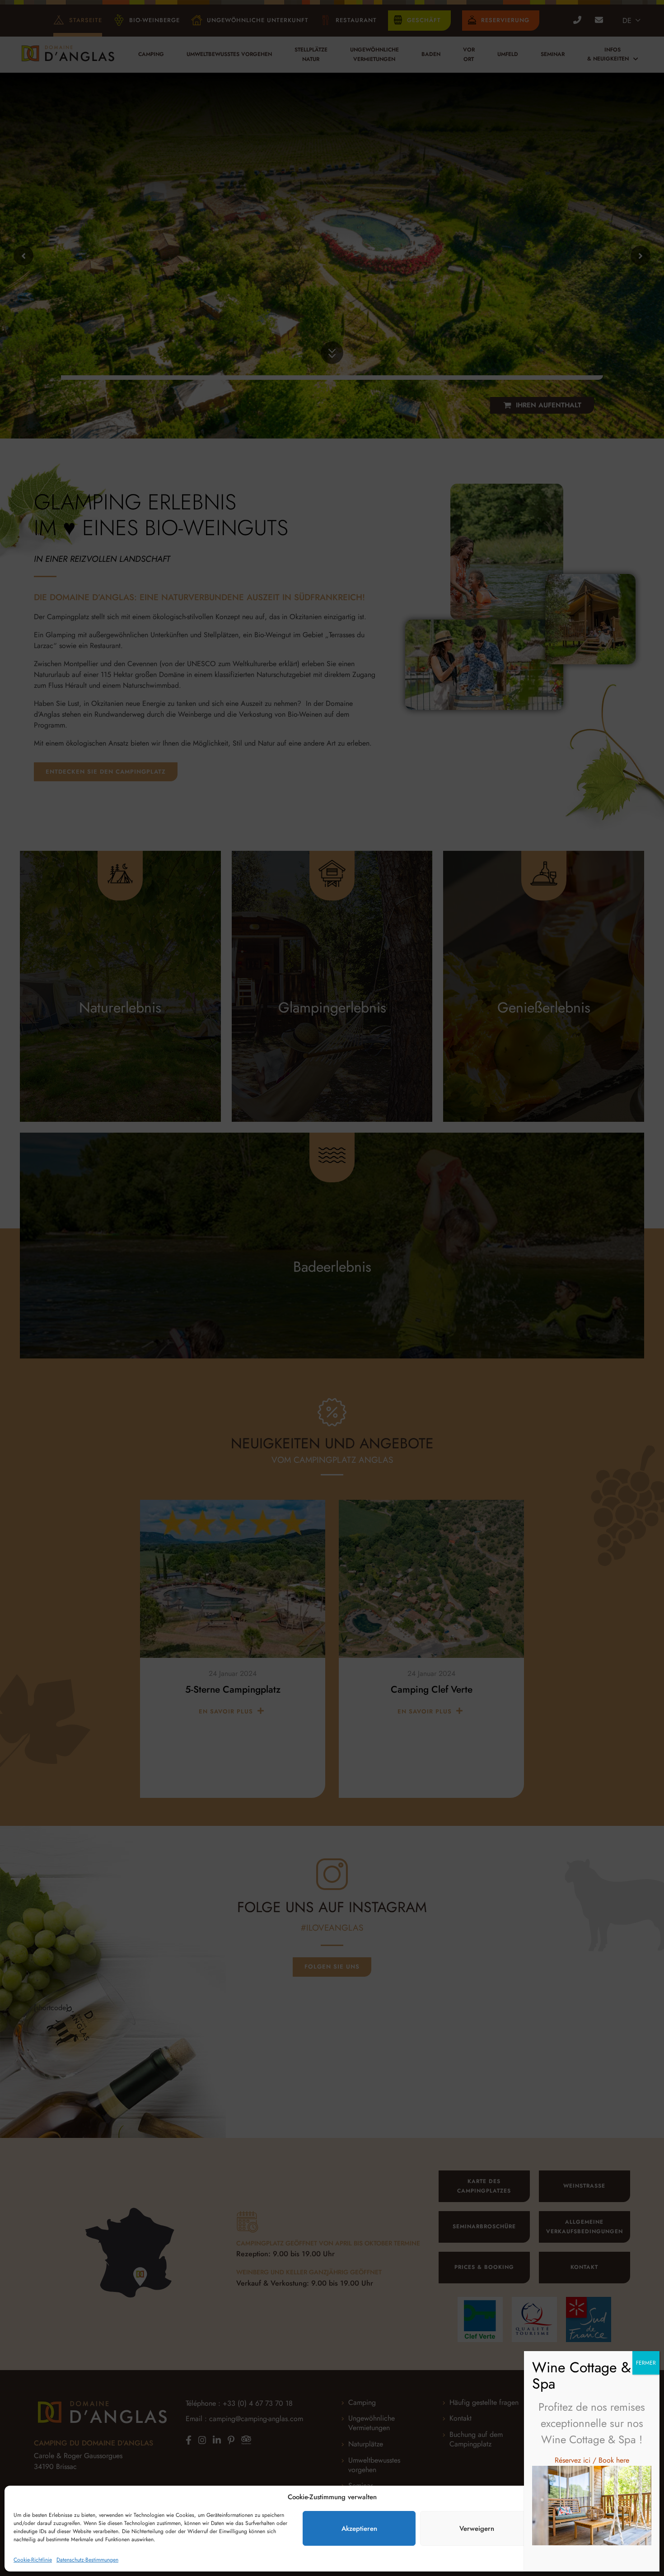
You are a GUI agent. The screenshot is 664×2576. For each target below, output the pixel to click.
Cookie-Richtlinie (33, 2560)
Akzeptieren (359, 2529)
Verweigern (477, 2529)
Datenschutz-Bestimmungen (87, 2560)
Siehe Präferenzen (594, 2529)
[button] (646, 2497)
